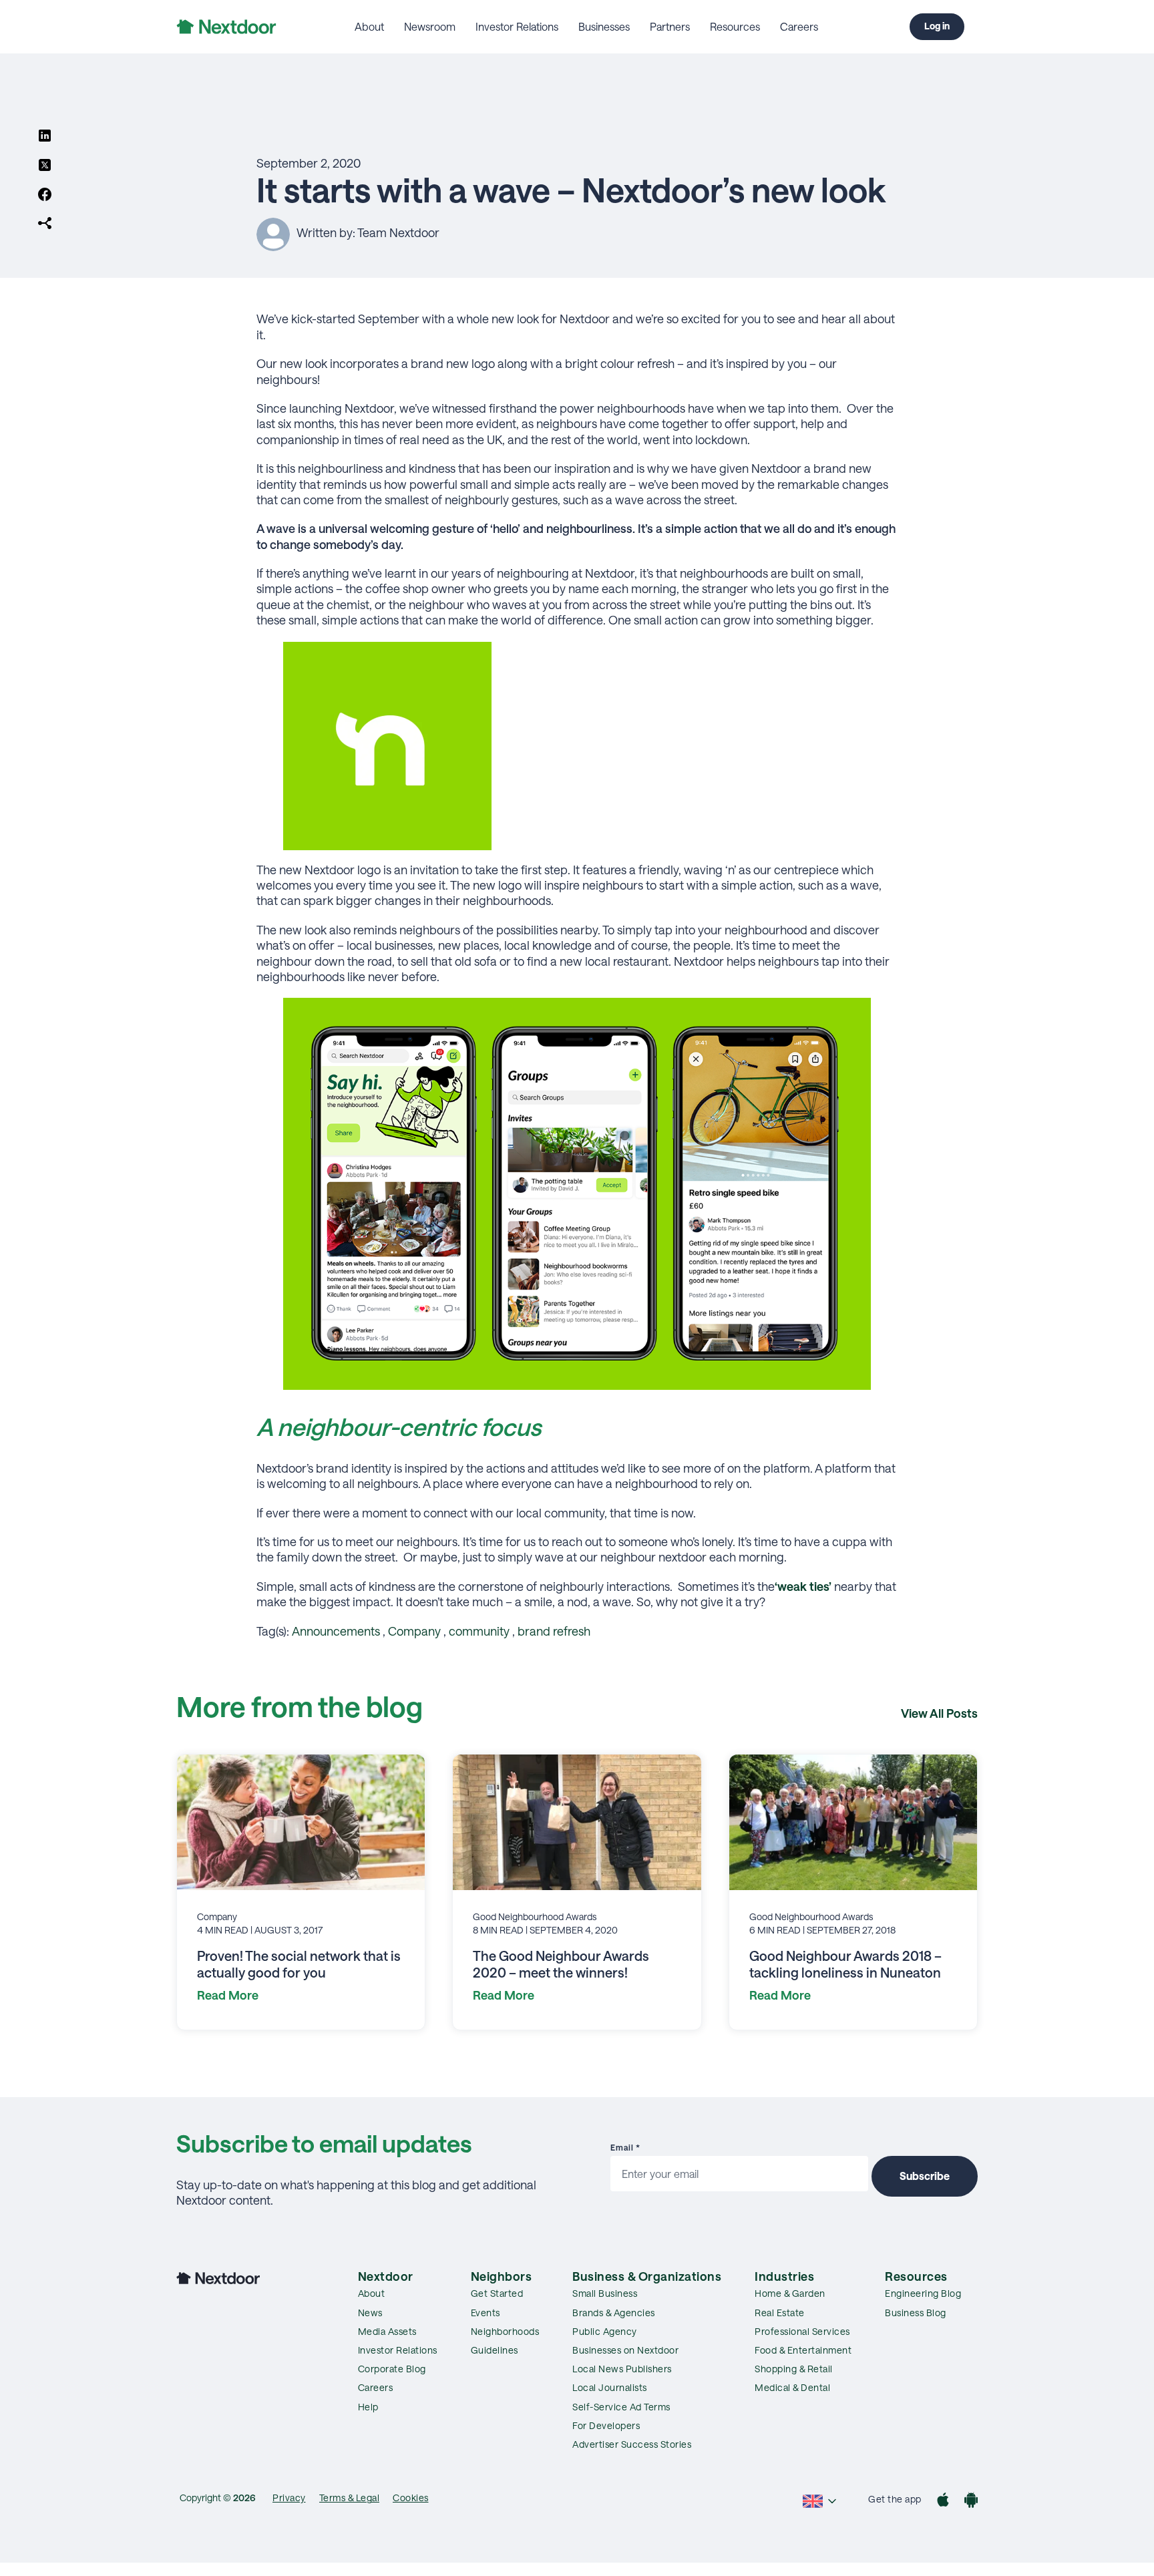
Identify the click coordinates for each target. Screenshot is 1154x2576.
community (479, 1631)
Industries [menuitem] (784, 2276)
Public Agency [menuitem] (605, 2331)
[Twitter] (45, 166)
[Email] (45, 224)
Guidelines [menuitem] (495, 2350)
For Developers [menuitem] (606, 2425)
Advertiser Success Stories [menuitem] (632, 2444)
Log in (937, 26)
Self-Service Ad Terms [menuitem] (621, 2407)
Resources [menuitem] (735, 26)
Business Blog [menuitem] (916, 2313)
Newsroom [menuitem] (430, 26)
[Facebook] (45, 196)
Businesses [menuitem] (604, 26)
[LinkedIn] (45, 137)
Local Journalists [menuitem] (610, 2387)
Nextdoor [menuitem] (386, 2276)
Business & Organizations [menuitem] (647, 2276)
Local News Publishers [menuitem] (622, 2369)
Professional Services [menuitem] (802, 2331)
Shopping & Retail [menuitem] (794, 2369)
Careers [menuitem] (799, 26)
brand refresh (554, 1631)
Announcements (336, 1631)
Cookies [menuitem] (411, 2498)
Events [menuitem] (486, 2313)
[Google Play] (971, 2502)
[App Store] (943, 2502)
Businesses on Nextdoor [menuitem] (625, 2350)
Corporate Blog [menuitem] (392, 2369)
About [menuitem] (369, 26)
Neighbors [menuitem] (502, 2276)
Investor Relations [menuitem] (517, 26)
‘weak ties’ (803, 1586)
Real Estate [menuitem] (780, 2313)
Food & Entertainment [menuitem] (803, 2350)
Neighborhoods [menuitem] (505, 2331)
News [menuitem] (370, 2313)
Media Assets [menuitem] (387, 2331)
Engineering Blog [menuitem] (923, 2293)
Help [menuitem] (368, 2407)
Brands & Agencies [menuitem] (614, 2313)
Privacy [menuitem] (289, 2498)
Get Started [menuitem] (497, 2293)
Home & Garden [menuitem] (790, 2293)
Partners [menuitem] (670, 26)
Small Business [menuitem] (605, 2293)
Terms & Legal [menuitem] (350, 2498)
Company (414, 1631)
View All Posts (939, 1713)
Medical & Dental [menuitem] (792, 2387)
